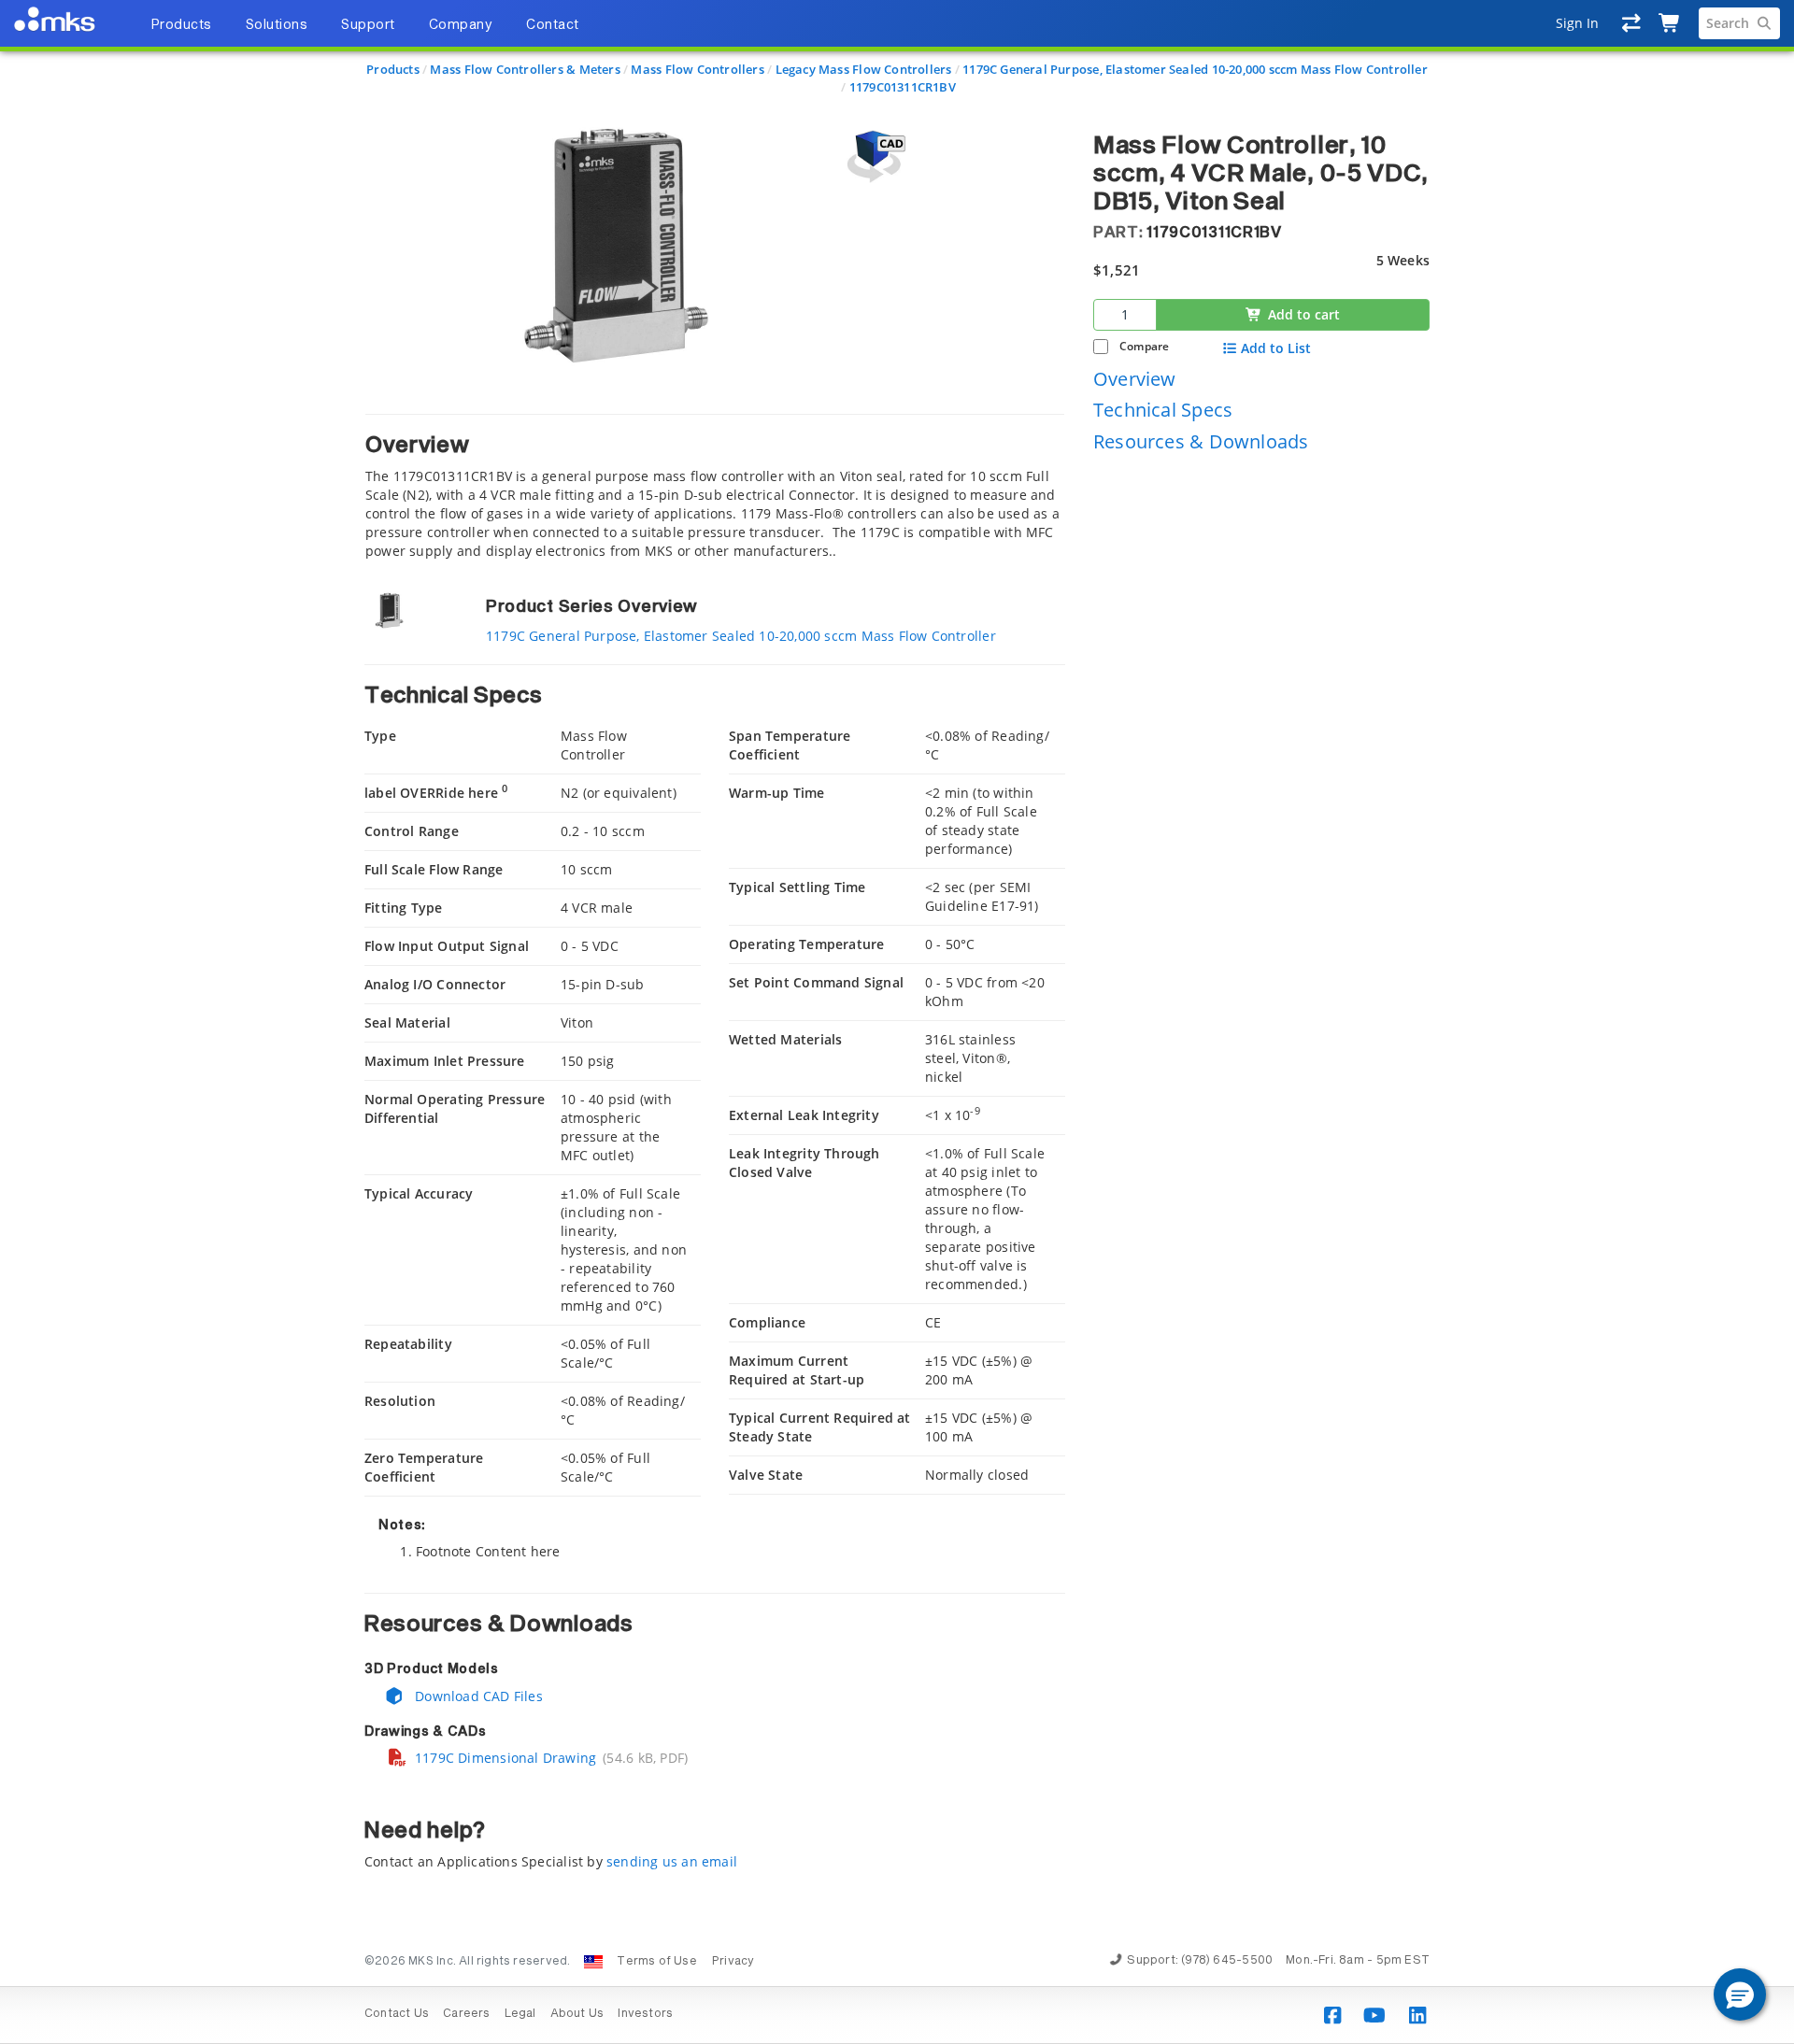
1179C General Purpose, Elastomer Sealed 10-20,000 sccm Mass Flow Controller (1195, 69)
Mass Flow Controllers (697, 69)
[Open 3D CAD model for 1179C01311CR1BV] (874, 156)
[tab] (715, 487)
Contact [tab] (553, 25)
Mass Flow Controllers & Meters (525, 69)
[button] (1740, 1994)
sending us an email (672, 1861)
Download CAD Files (477, 1696)
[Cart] (1670, 23)
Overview (1135, 379)
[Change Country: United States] (593, 1962)
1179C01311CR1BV (903, 87)
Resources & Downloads (1201, 441)
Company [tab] (461, 25)
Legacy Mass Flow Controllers (864, 69)
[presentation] (897, 1022)
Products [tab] (181, 25)
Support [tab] (368, 25)
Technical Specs (1163, 411)
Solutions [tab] (277, 25)
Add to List (1276, 348)
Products (393, 69)
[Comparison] (1632, 23)
